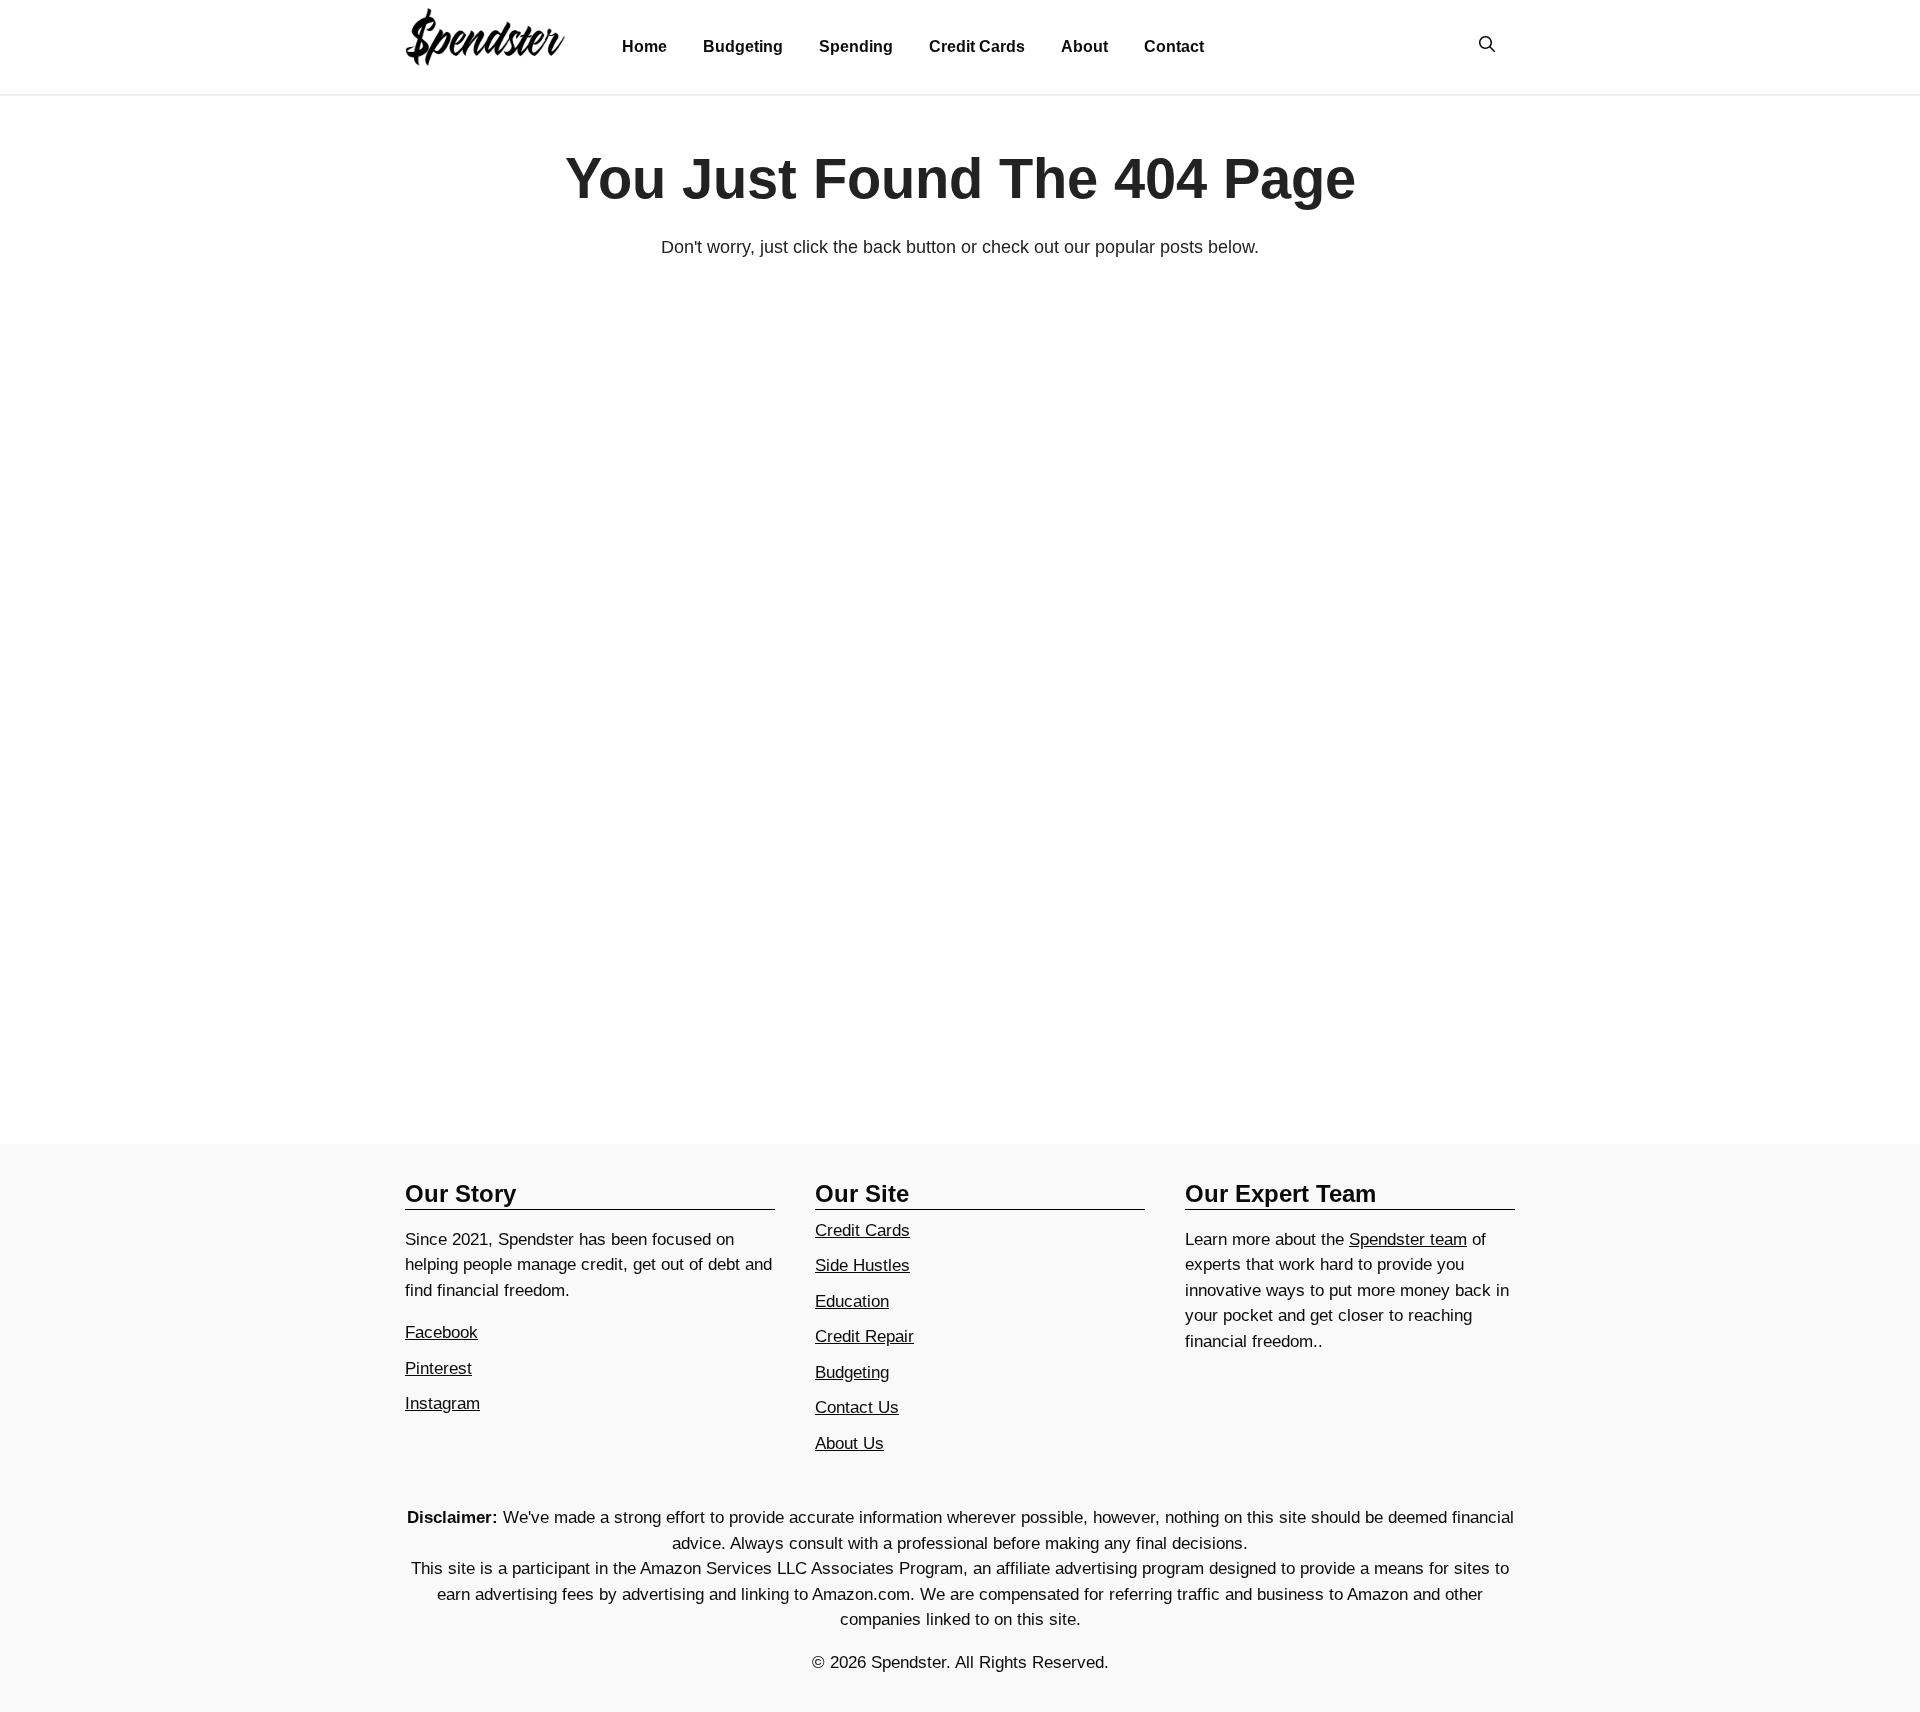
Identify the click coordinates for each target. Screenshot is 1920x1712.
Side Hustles (862, 1265)
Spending (856, 46)
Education (852, 1301)
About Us (849, 1443)
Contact (1174, 46)
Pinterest (438, 1368)
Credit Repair (864, 1336)
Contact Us (857, 1407)
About (1084, 46)
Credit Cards (977, 46)
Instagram (442, 1403)
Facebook (441, 1332)
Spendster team (1408, 1239)
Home (644, 46)
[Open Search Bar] (1487, 46)
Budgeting (743, 46)
